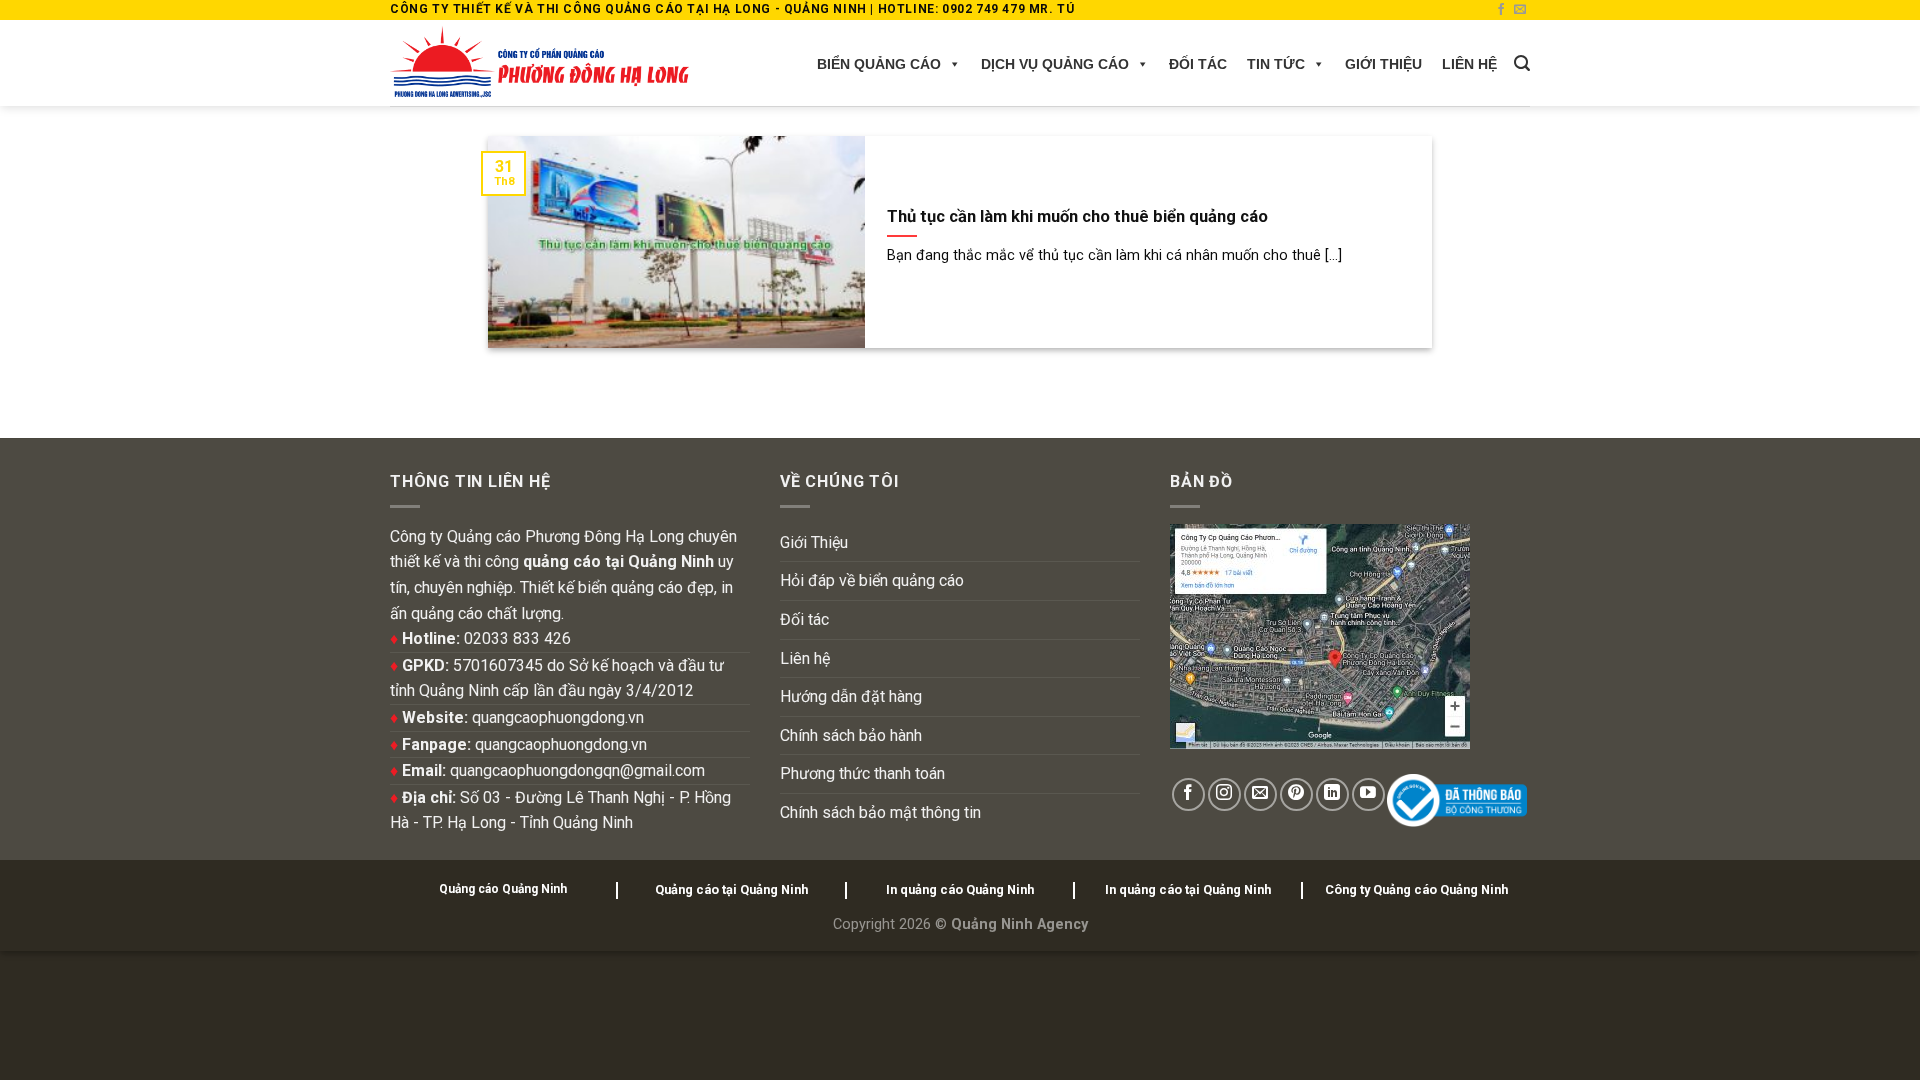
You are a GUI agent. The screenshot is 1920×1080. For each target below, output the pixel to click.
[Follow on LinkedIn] (1332, 794)
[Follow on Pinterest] (1296, 794)
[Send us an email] (1520, 10)
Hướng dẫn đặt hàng (851, 696)
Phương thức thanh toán (862, 773)
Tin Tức (1276, 64)
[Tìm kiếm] (1522, 63)
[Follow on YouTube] (1368, 794)
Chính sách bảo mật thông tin (880, 812)
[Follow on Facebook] (1501, 10)
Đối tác (1198, 64)
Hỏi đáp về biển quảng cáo (872, 580)
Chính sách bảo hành (851, 735)
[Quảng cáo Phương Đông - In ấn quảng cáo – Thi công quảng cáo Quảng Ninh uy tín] (539, 63)
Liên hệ (1469, 64)
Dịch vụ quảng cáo (1055, 64)
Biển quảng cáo (879, 64)
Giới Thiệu (1383, 64)
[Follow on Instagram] (1224, 794)
